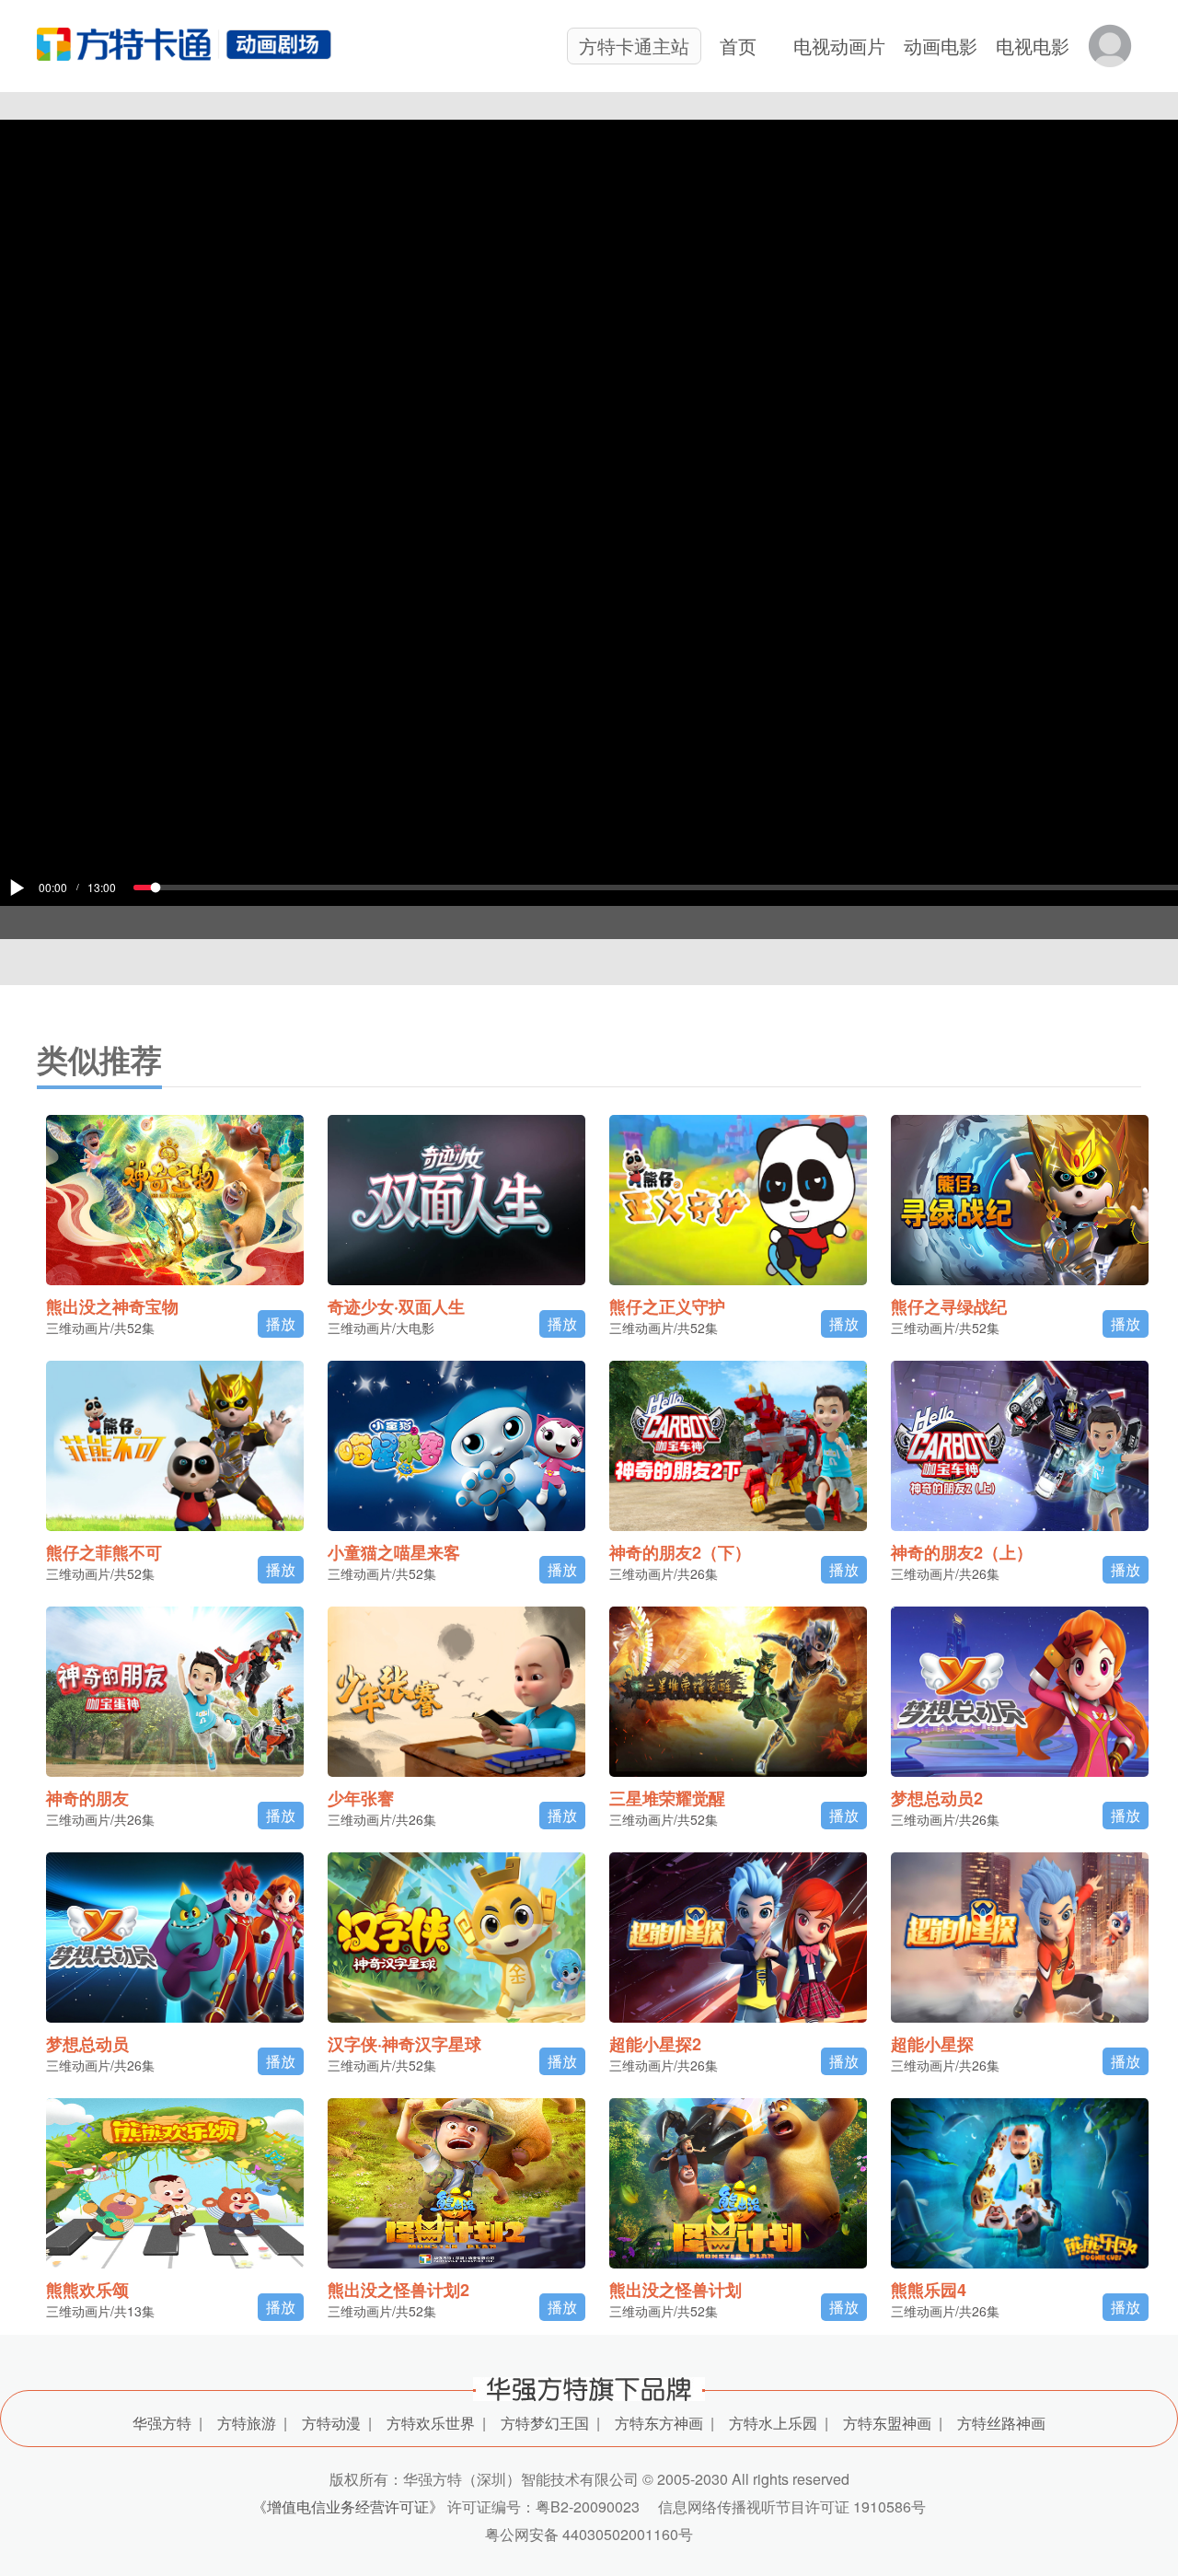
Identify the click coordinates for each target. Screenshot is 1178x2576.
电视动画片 (839, 46)
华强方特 (162, 2423)
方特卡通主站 (634, 46)
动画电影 (941, 46)
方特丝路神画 (1001, 2423)
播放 (281, 1323)
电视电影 (1033, 46)
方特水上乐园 (773, 2423)
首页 (738, 46)
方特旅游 (247, 2423)
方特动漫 (331, 2423)
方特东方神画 (659, 2423)
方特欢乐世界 (431, 2423)
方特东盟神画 (887, 2423)
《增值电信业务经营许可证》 (348, 2506)
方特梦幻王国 (545, 2423)
